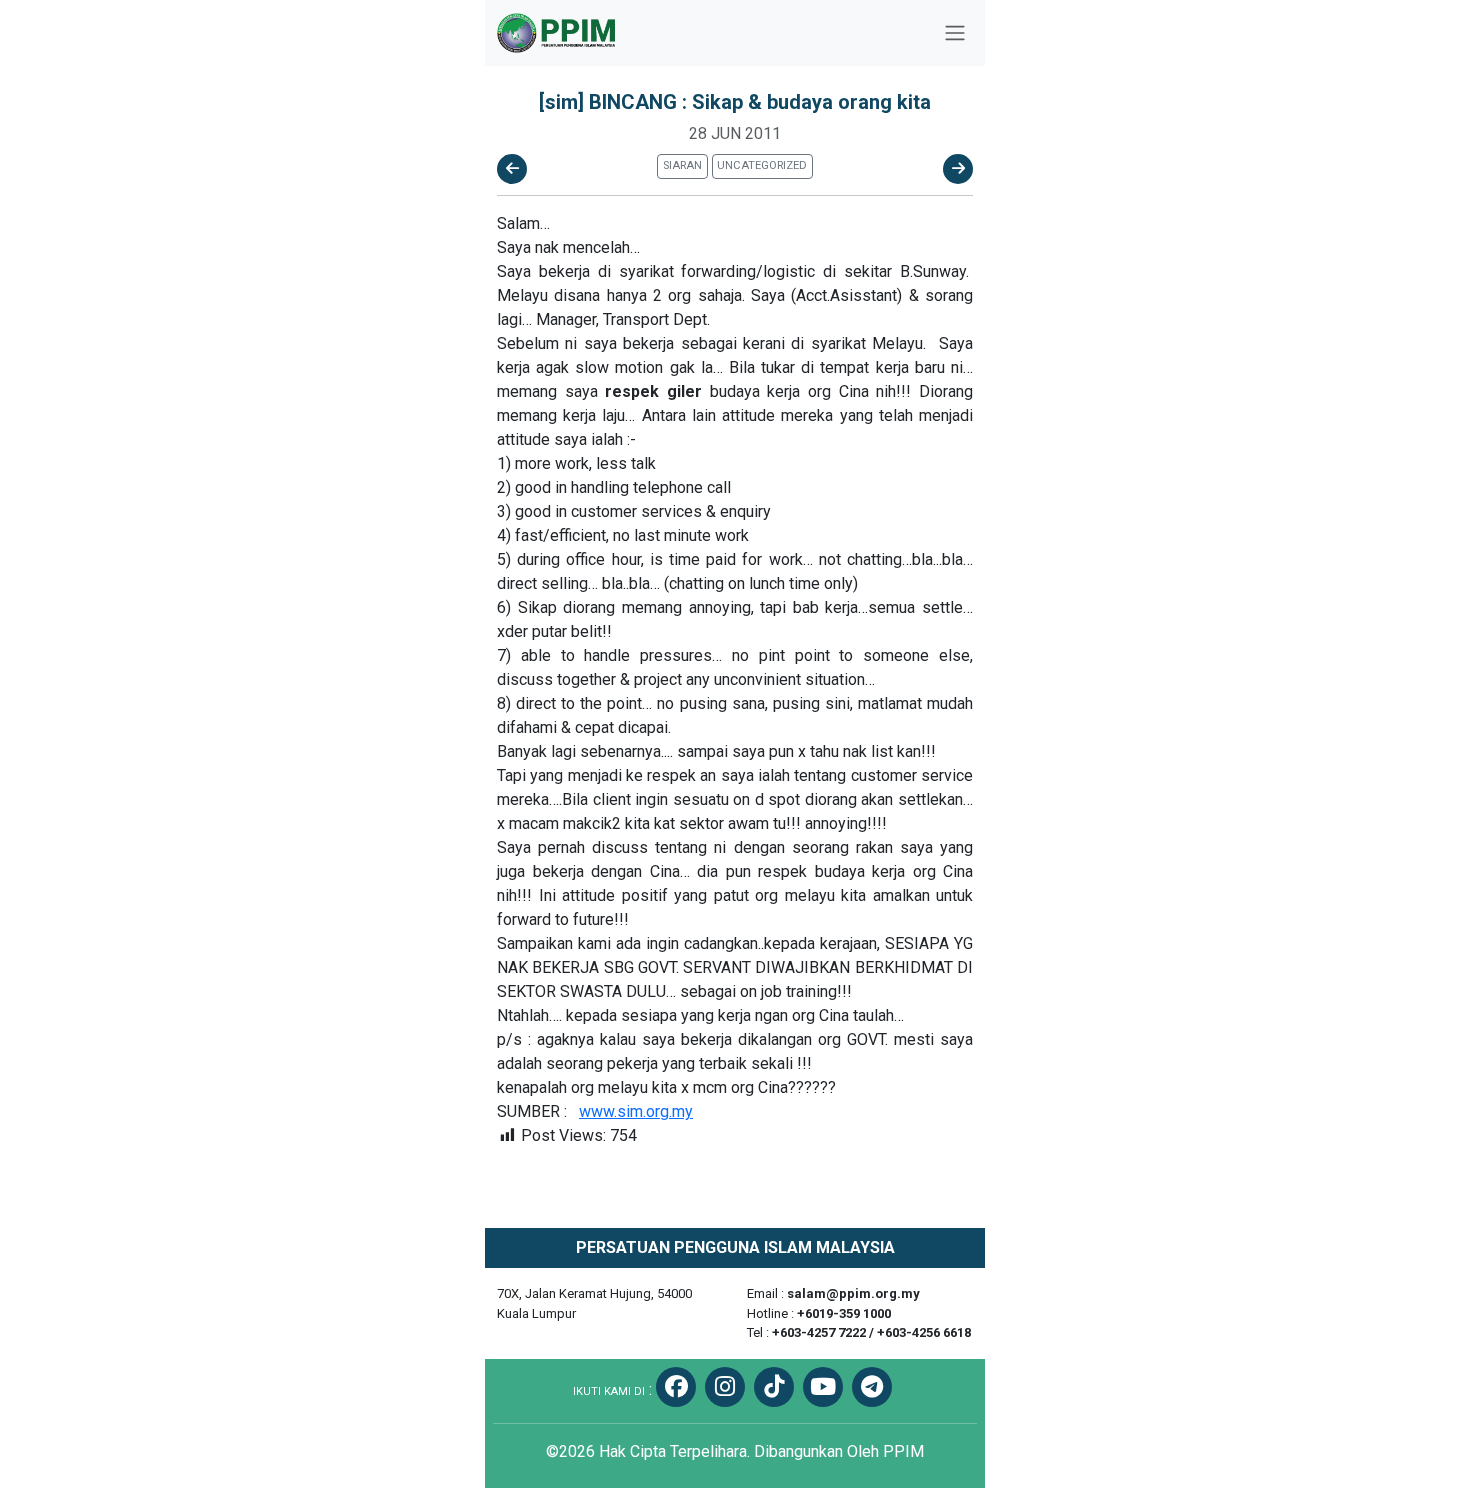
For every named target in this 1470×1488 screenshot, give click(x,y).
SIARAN (682, 165)
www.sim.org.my (636, 1111)
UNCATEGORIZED (762, 165)
